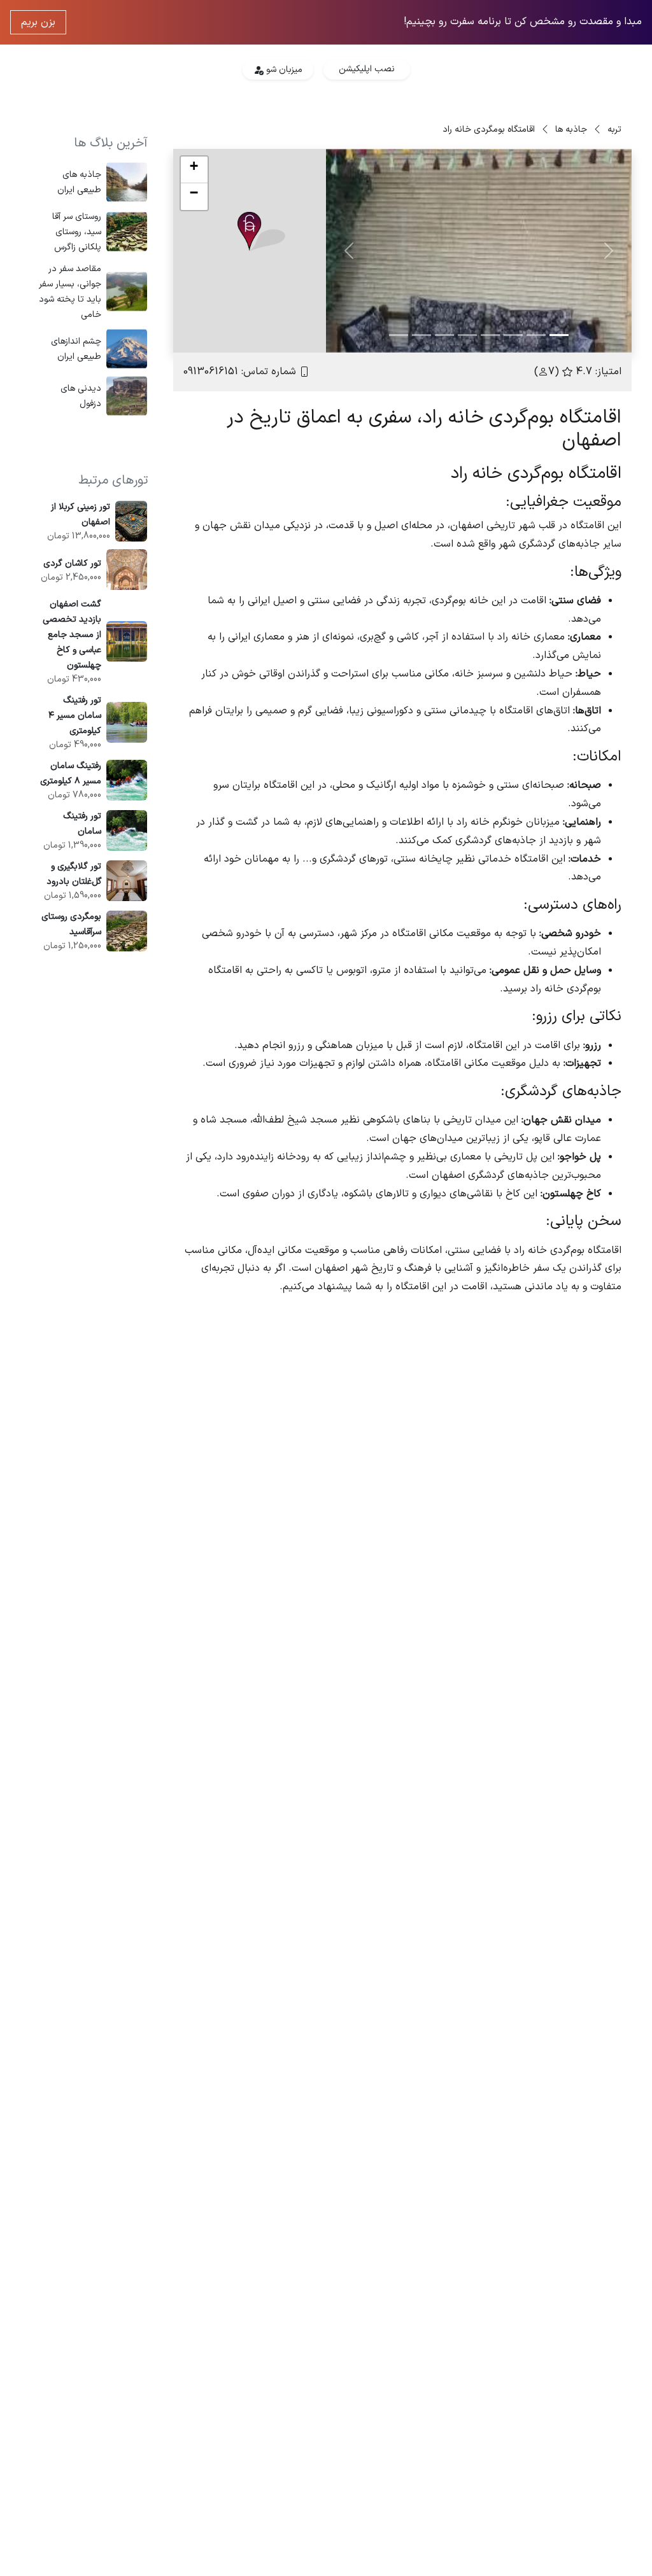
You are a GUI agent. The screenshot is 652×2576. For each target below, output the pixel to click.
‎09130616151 (211, 372)
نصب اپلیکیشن (367, 69)
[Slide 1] (559, 335)
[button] (261, 232)
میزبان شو (283, 70)
